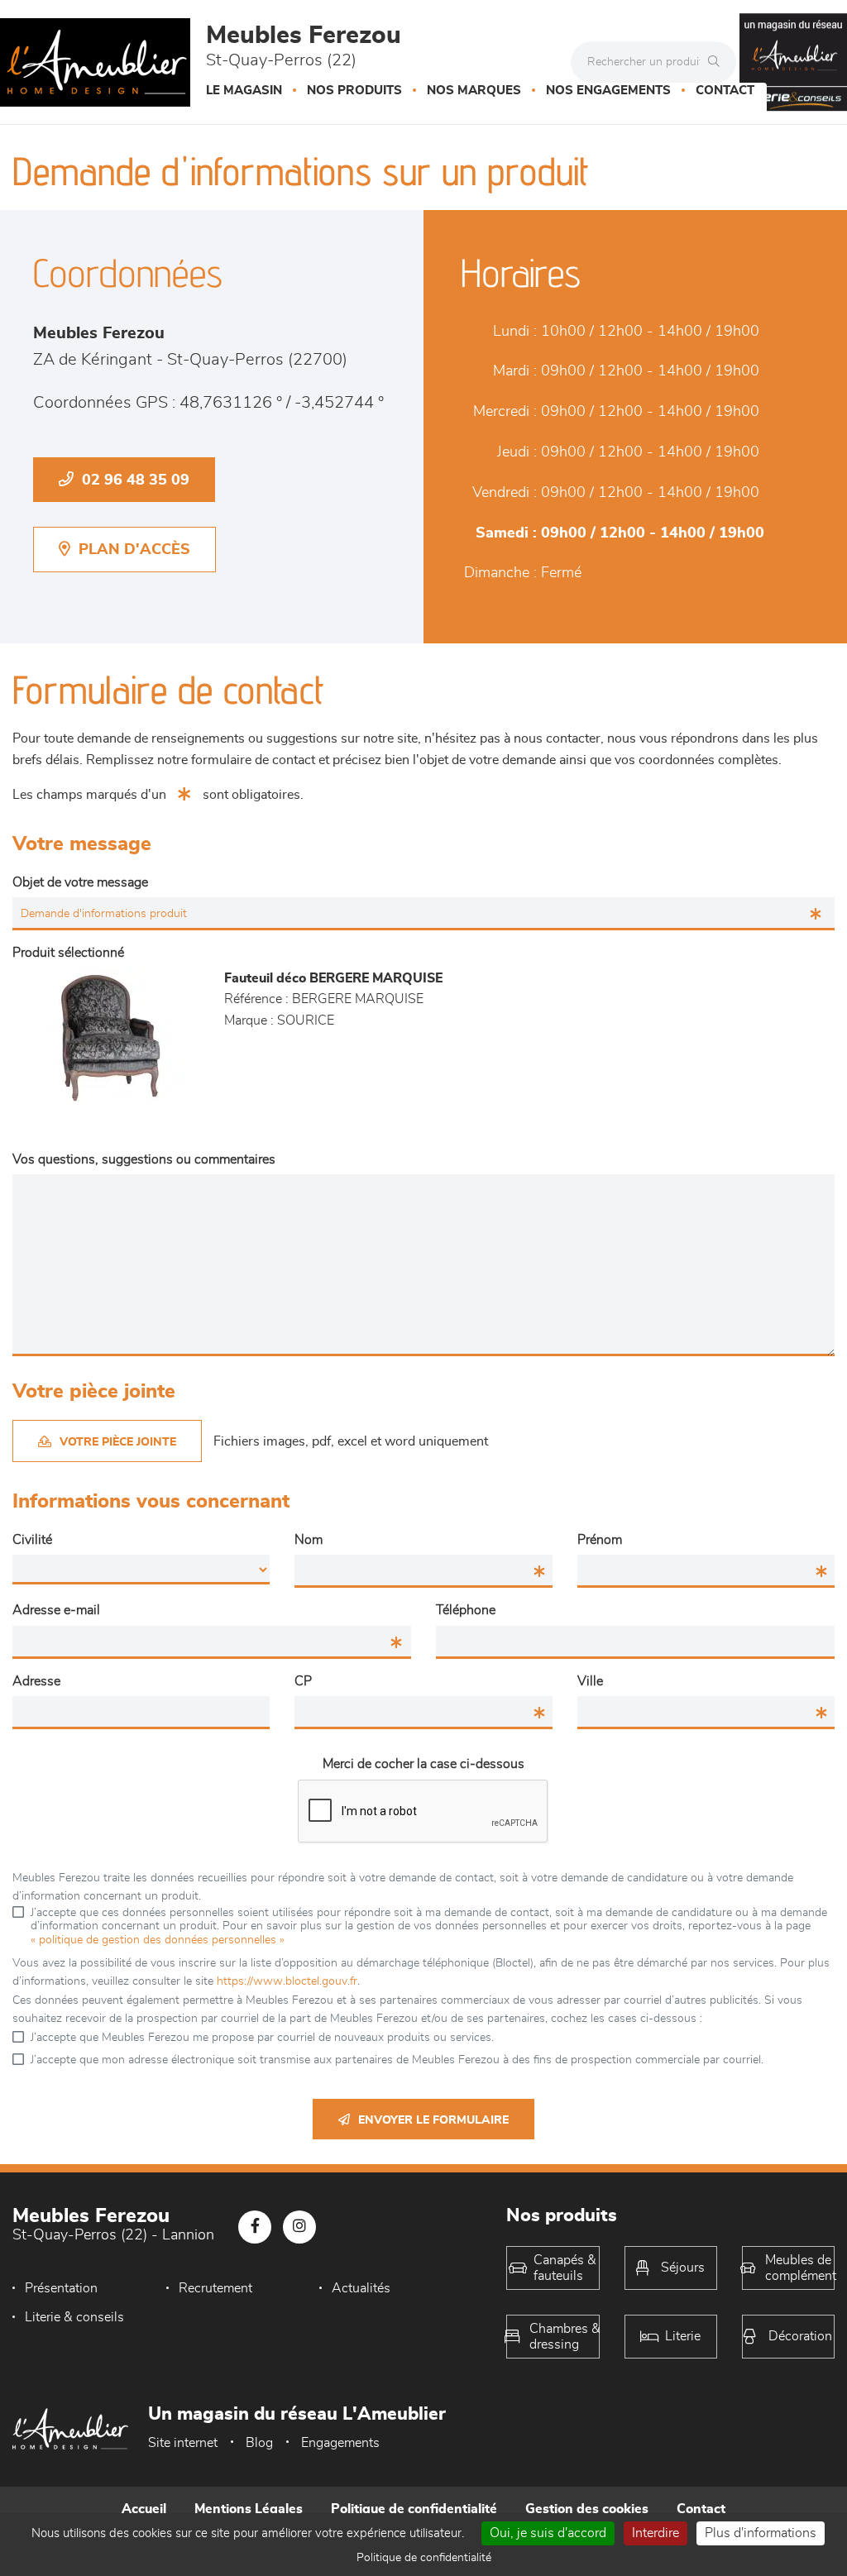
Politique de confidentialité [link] (424, 2558)
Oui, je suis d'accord (548, 2533)
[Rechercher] (718, 62)
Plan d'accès (134, 550)
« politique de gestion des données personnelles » (158, 1940)
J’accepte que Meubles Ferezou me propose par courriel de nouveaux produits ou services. (262, 2038)
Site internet (183, 2443)
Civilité (32, 1540)
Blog (259, 2443)
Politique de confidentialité (414, 2509)
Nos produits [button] (354, 91)
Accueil (144, 2509)
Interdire (656, 2533)
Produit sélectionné (68, 953)
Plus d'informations (761, 2533)
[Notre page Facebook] (255, 2227)
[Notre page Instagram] (299, 2227)
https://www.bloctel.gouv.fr (287, 1981)
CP (303, 1681)
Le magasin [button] (244, 91)
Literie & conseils (74, 2317)
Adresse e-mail (56, 1610)
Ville (590, 1681)
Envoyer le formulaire (433, 2120)
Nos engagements (608, 91)
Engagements (340, 2443)
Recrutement (215, 2288)
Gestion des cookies (587, 2509)
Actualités (361, 2288)
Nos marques (474, 91)
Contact (725, 91)
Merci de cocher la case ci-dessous (423, 1764)
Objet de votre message (80, 882)
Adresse (36, 1681)
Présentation (61, 2288)
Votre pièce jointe (118, 1442)
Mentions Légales (249, 2509)
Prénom (600, 1540)
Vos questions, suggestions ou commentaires (144, 1159)
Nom (309, 1540)
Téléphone (466, 1610)
